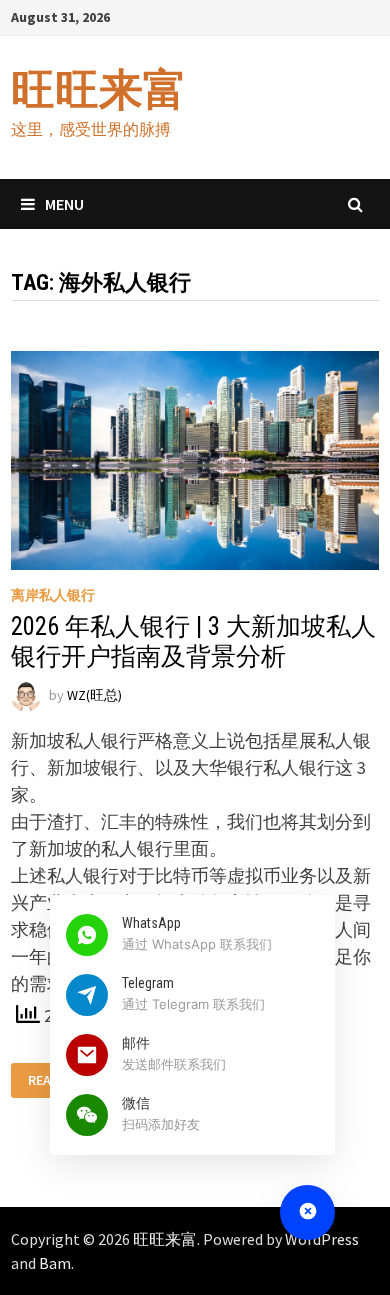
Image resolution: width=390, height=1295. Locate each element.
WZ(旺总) (94, 696)
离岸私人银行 (53, 595)
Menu (64, 204)
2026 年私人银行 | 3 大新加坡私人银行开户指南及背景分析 (193, 641)
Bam (55, 1263)
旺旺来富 (99, 89)
